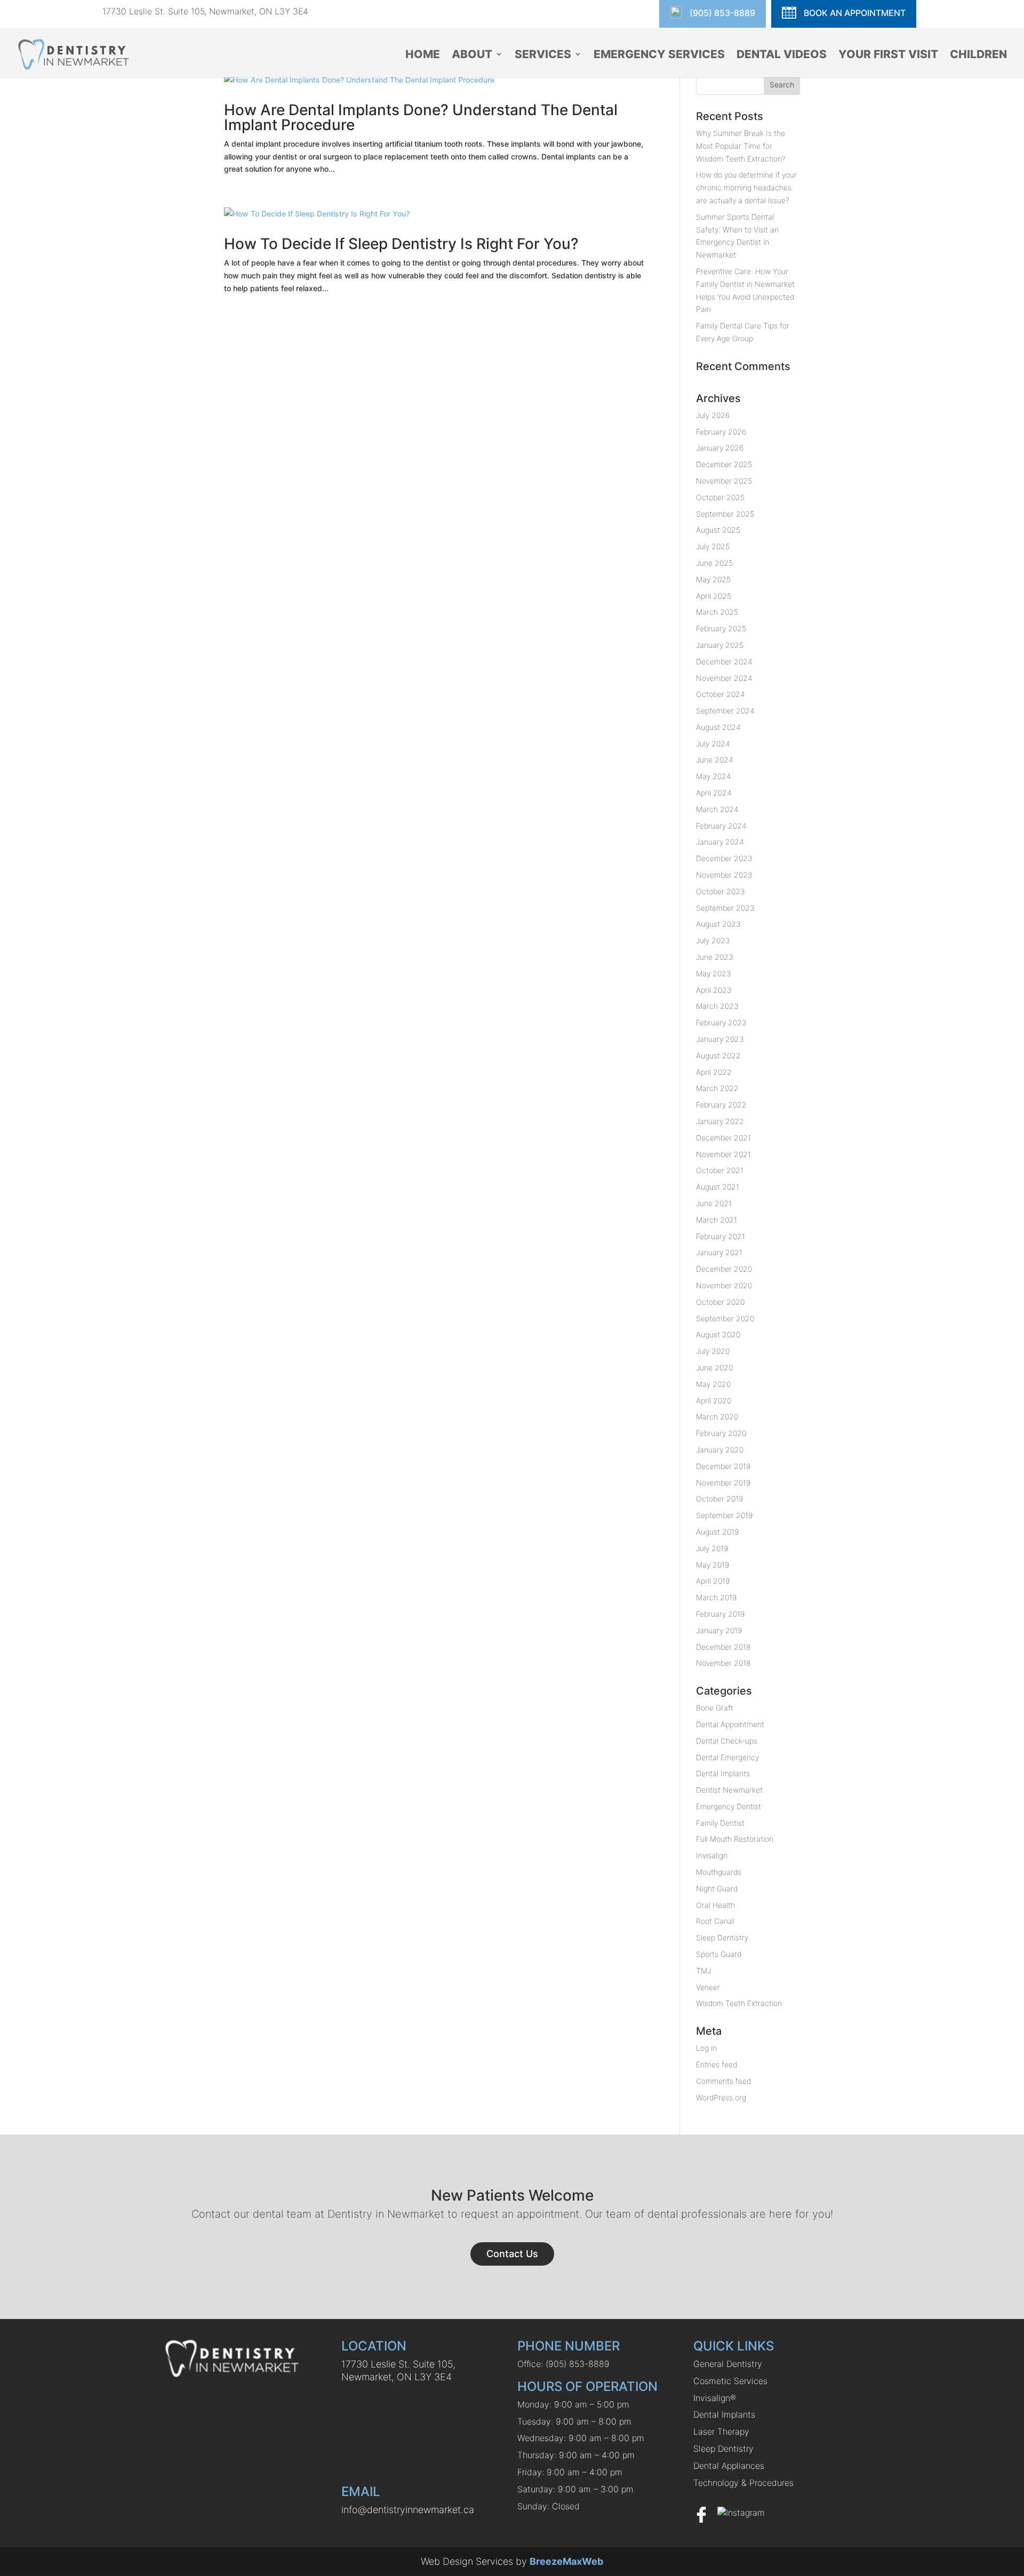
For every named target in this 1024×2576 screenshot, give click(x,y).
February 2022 (721, 1105)
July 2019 (712, 1548)
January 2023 (720, 1039)
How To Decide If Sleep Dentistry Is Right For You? (401, 244)
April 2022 (714, 1072)
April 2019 (713, 1581)
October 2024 (721, 694)
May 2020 (713, 1384)
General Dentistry (728, 2364)
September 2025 (725, 514)
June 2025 (714, 563)
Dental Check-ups (727, 1741)
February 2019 (720, 1614)
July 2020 (713, 1351)
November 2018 (723, 1663)
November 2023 (724, 875)
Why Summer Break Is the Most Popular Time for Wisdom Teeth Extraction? (741, 146)
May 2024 (714, 776)
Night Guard (717, 1888)
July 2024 (713, 744)
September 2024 (725, 711)
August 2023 (718, 924)
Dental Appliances (729, 2466)
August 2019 (717, 1532)
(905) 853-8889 (721, 13)
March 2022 (717, 1088)
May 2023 (714, 973)
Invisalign (712, 1855)
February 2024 (721, 826)
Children (978, 55)
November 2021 (723, 1154)
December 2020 (724, 1269)
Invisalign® (715, 2398)
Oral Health (715, 1905)
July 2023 (713, 940)
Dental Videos (782, 55)
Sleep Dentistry (722, 1937)
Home (423, 55)
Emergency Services (659, 55)
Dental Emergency (727, 1757)
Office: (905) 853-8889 (563, 2364)
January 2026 (720, 448)
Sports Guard (719, 1954)
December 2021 (723, 1138)
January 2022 (720, 1121)
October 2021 (720, 1170)
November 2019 (723, 1483)
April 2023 (714, 990)
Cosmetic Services (730, 2381)
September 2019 (724, 1515)
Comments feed (723, 2081)
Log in (706, 2048)
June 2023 (715, 957)
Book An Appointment (854, 13)
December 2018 (723, 1647)
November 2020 (724, 1285)
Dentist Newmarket (729, 1790)
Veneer (708, 1987)
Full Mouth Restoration (735, 1839)
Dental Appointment (730, 1724)
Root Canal (715, 1921)
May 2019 (713, 1565)
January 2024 (720, 842)
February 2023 (721, 1022)
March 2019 (716, 1597)
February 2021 (721, 1236)
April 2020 (714, 1401)
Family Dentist (720, 1823)
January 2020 (720, 1450)
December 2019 (723, 1466)
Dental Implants (723, 1773)
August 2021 (718, 1187)
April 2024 (714, 793)
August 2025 (718, 530)
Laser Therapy (721, 2431)
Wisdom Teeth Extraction (739, 2003)
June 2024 (715, 760)
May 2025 (713, 579)
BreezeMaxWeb (566, 2561)
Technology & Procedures (743, 2483)
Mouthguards (719, 1872)
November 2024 (724, 678)
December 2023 (724, 858)
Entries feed (717, 2064)
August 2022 (718, 1056)
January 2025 (720, 645)
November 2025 (724, 481)
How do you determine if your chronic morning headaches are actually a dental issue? (746, 187)
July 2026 (713, 415)
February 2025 (721, 628)
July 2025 (713, 546)
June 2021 (714, 1203)
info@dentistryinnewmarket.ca (408, 2510)
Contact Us (512, 2254)
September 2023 (725, 908)
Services (543, 55)
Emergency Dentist (729, 1806)
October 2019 (719, 1499)
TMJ (703, 1971)
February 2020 (721, 1433)
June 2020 (714, 1367)
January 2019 (719, 1630)
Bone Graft (715, 1708)
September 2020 (725, 1318)
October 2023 (721, 891)
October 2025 (720, 497)
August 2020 (718, 1334)
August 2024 (718, 727)
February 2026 (721, 432)
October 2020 (720, 1302)
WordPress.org (721, 2097)
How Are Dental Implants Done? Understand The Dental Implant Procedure (421, 117)
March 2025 (717, 612)
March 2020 (717, 1417)
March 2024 (717, 809)
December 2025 (724, 464)
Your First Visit (888, 55)
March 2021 (717, 1220)
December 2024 (724, 661)
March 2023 (717, 1006)
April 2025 (714, 596)
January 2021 (719, 1252)
